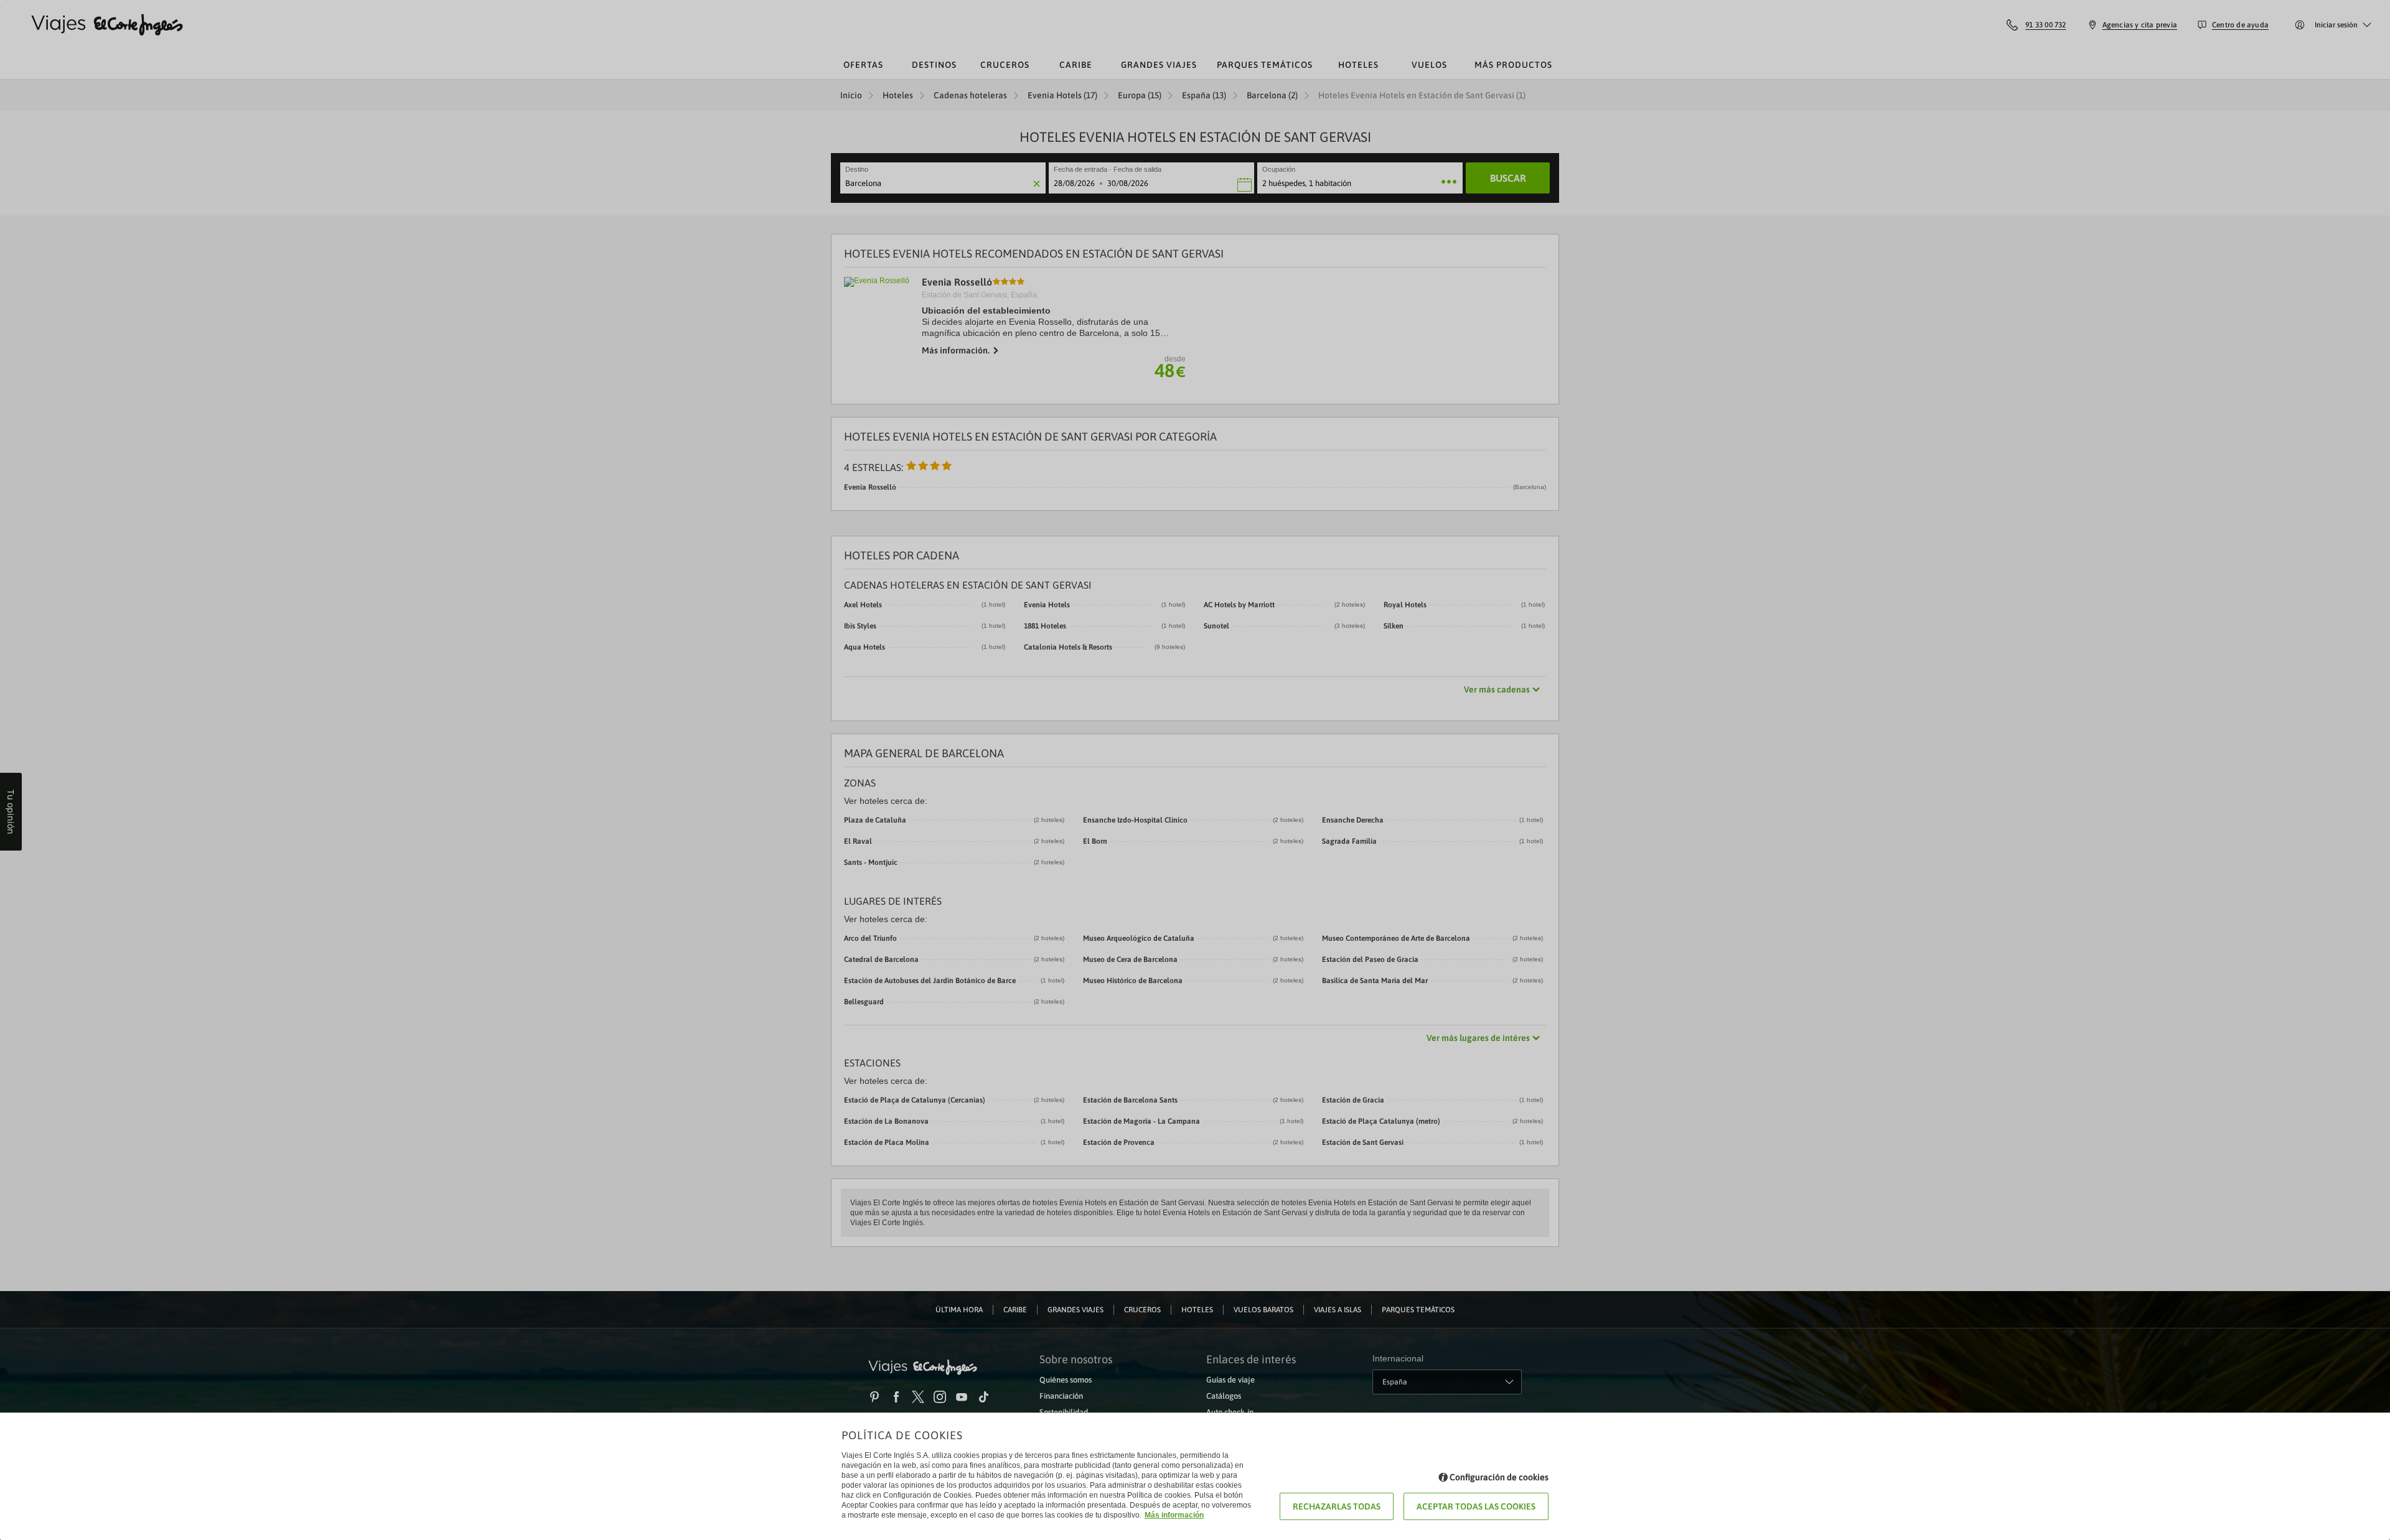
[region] (1195, 770)
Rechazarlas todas (1337, 1506)
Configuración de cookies (1499, 1477)
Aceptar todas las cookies (1476, 1506)
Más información (1174, 1515)
